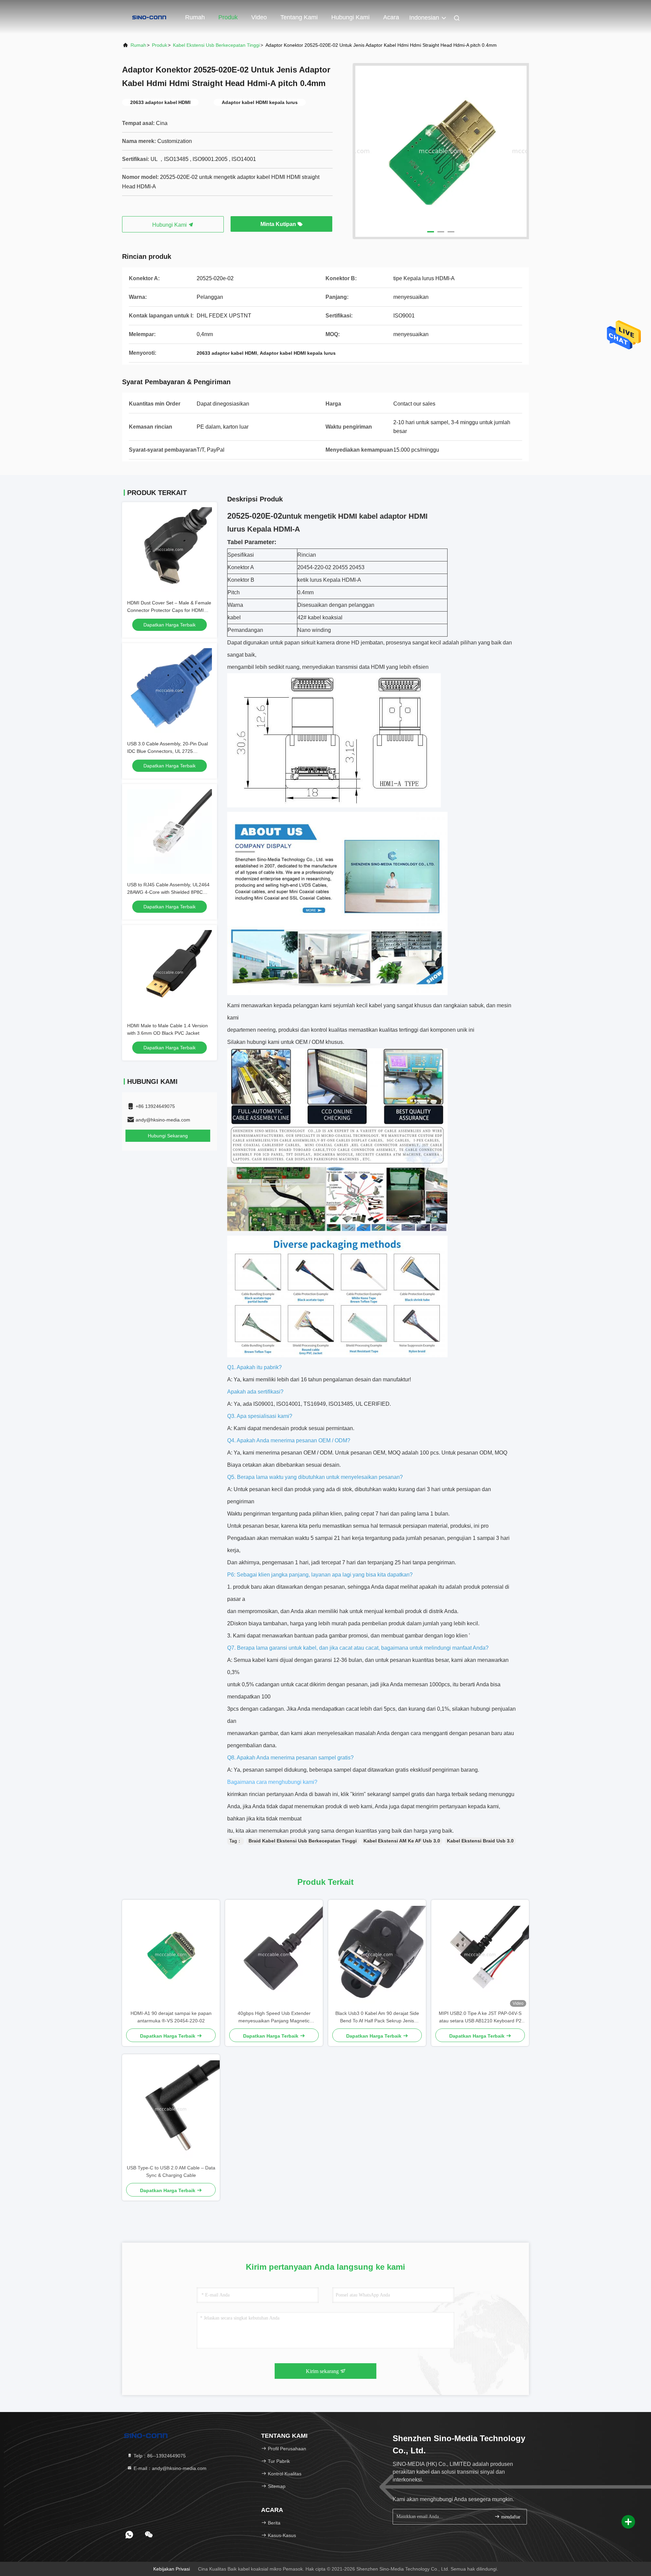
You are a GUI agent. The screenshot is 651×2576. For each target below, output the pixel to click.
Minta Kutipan (279, 224)
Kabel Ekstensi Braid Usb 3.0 (480, 1841)
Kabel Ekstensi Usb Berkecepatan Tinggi (216, 45)
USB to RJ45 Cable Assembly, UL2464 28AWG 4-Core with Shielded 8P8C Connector (168, 892)
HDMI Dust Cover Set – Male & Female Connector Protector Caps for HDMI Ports (169, 610)
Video (259, 17)
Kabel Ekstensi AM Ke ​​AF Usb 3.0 (402, 1841)
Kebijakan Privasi (172, 2569)
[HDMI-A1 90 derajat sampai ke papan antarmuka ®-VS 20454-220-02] (171, 1955)
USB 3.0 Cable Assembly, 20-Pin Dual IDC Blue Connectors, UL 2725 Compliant (167, 751)
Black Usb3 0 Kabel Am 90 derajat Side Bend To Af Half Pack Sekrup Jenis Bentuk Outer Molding (377, 2017)
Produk (228, 17)
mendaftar (510, 2517)
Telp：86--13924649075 (159, 2456)
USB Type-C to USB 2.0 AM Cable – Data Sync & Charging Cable (171, 2171)
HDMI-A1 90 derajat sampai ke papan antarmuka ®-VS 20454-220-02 (171, 2017)
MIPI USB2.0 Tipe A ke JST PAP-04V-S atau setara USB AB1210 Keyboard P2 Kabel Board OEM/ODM (480, 2017)
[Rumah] (149, 17)
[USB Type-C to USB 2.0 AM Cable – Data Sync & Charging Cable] (171, 2109)
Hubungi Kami (350, 17)
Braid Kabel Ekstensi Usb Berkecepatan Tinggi (303, 1841)
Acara (391, 17)
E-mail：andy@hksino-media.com (169, 2468)
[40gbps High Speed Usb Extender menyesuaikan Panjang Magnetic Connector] (274, 1955)
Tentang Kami (299, 17)
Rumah (195, 17)
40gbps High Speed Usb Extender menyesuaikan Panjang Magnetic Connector (274, 2017)
